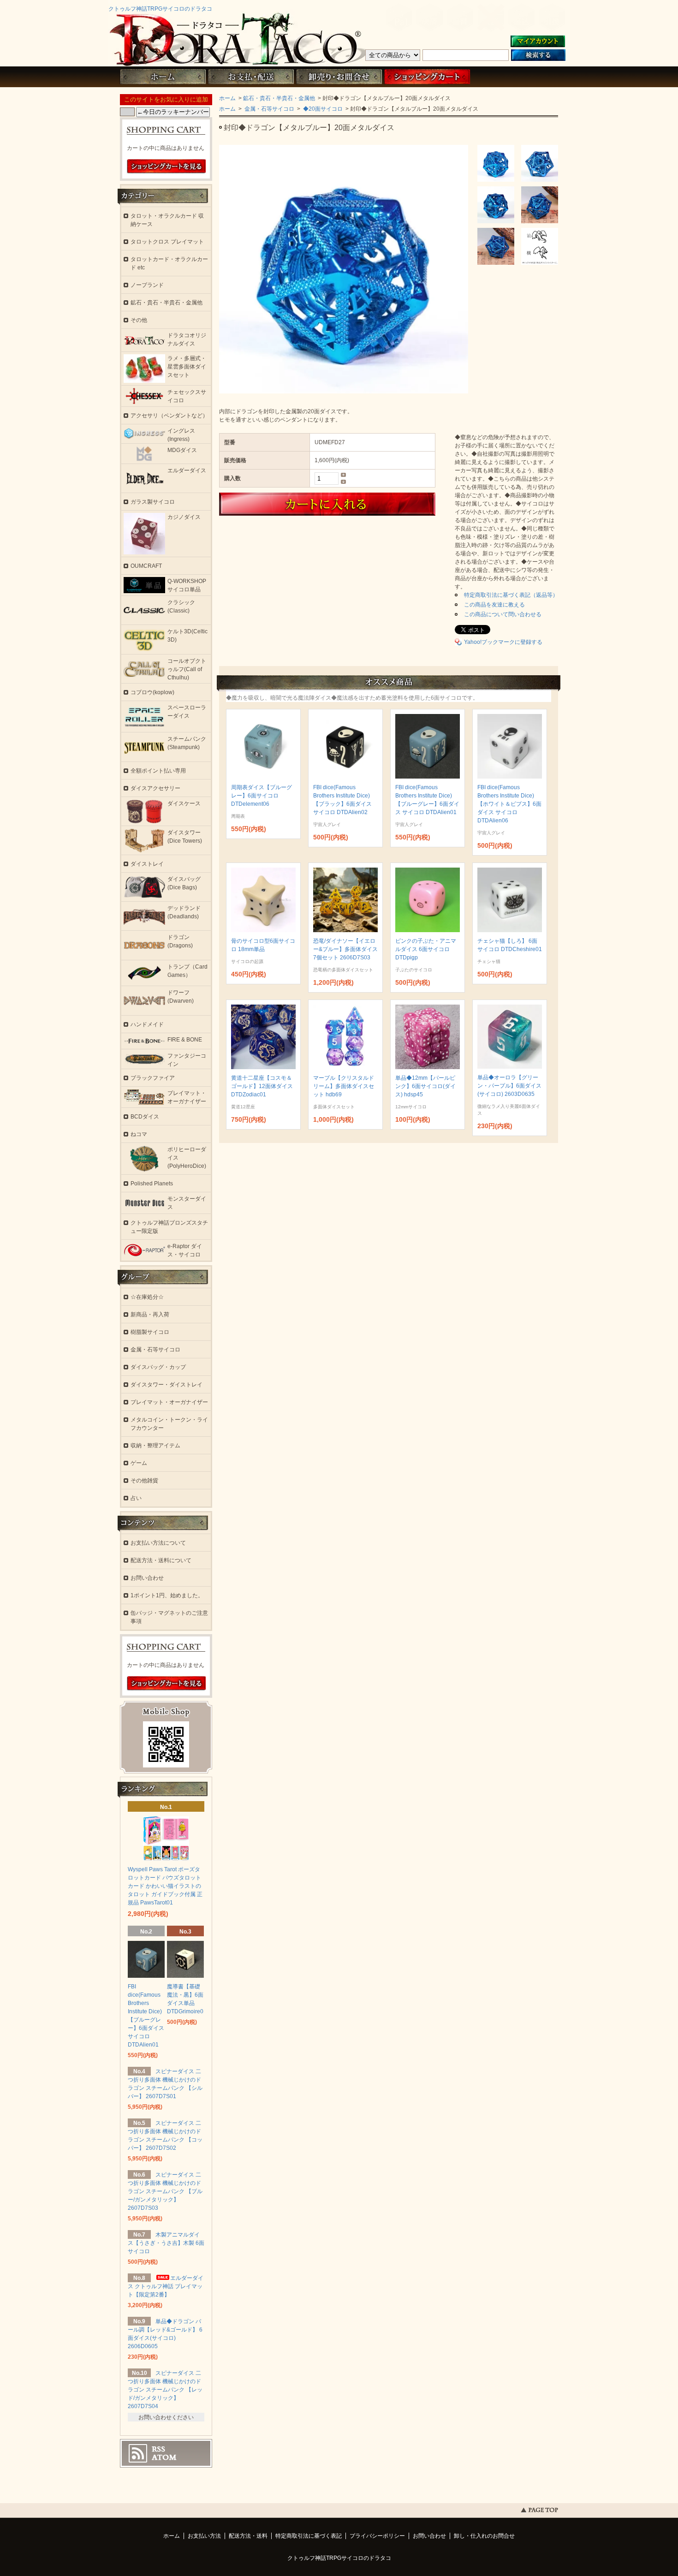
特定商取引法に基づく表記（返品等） (511, 595)
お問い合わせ (339, 77)
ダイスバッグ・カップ (158, 1367)
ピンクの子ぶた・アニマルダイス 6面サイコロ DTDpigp (426, 949)
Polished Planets (152, 1184)
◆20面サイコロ (322, 109)
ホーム (163, 77)
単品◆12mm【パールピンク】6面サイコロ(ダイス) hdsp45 (425, 1086)
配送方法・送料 (248, 2536)
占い (136, 1498)
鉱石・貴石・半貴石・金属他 (279, 98)
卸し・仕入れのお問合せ (484, 2536)
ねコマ (139, 1134)
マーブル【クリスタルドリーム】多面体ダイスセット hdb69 (344, 1086)
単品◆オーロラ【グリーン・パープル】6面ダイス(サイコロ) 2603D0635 (509, 1086)
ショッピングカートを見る (167, 167)
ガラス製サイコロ (153, 502)
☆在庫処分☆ (147, 1297)
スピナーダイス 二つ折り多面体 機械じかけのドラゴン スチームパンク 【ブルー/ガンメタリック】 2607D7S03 (165, 2191)
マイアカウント (538, 42)
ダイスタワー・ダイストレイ (167, 1385)
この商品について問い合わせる (503, 614)
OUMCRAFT (146, 566)
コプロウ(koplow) (152, 692)
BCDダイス (145, 1117)
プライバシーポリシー (377, 2536)
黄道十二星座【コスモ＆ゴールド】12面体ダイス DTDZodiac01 (262, 1086)
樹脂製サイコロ (150, 1332)
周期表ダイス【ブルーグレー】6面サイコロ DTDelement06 (262, 796)
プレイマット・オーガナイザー (169, 1402)
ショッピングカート (427, 77)
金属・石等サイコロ (269, 109)
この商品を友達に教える (494, 605)
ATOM (164, 2457)
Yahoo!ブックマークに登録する (503, 642)
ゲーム (139, 1463)
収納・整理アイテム (155, 1446)
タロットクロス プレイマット (167, 242)
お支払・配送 (251, 77)
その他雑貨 (144, 1481)
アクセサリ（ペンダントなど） (169, 416)
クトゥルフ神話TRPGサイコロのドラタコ (160, 9)
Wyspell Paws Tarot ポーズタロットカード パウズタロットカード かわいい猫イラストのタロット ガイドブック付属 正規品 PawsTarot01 (165, 1886)
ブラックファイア (153, 1078)
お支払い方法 (204, 2536)
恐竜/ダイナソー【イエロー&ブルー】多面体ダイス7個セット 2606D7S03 (345, 949)
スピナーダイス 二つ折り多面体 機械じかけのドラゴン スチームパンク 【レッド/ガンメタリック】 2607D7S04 (165, 2390)
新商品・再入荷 (150, 1315)
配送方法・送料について (161, 1560)
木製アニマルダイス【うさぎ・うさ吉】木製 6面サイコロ (166, 2243)
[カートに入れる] (358, 504)
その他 (139, 320)
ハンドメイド (147, 1024)
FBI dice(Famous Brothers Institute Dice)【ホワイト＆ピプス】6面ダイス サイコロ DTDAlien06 (509, 804)
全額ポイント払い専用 (158, 771)
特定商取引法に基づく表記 (309, 2536)
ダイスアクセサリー (155, 788)
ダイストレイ (147, 864)
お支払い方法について (158, 1543)
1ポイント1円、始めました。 (167, 1595)
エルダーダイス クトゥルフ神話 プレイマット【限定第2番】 (166, 2286)
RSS (158, 2449)
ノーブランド (147, 285)
